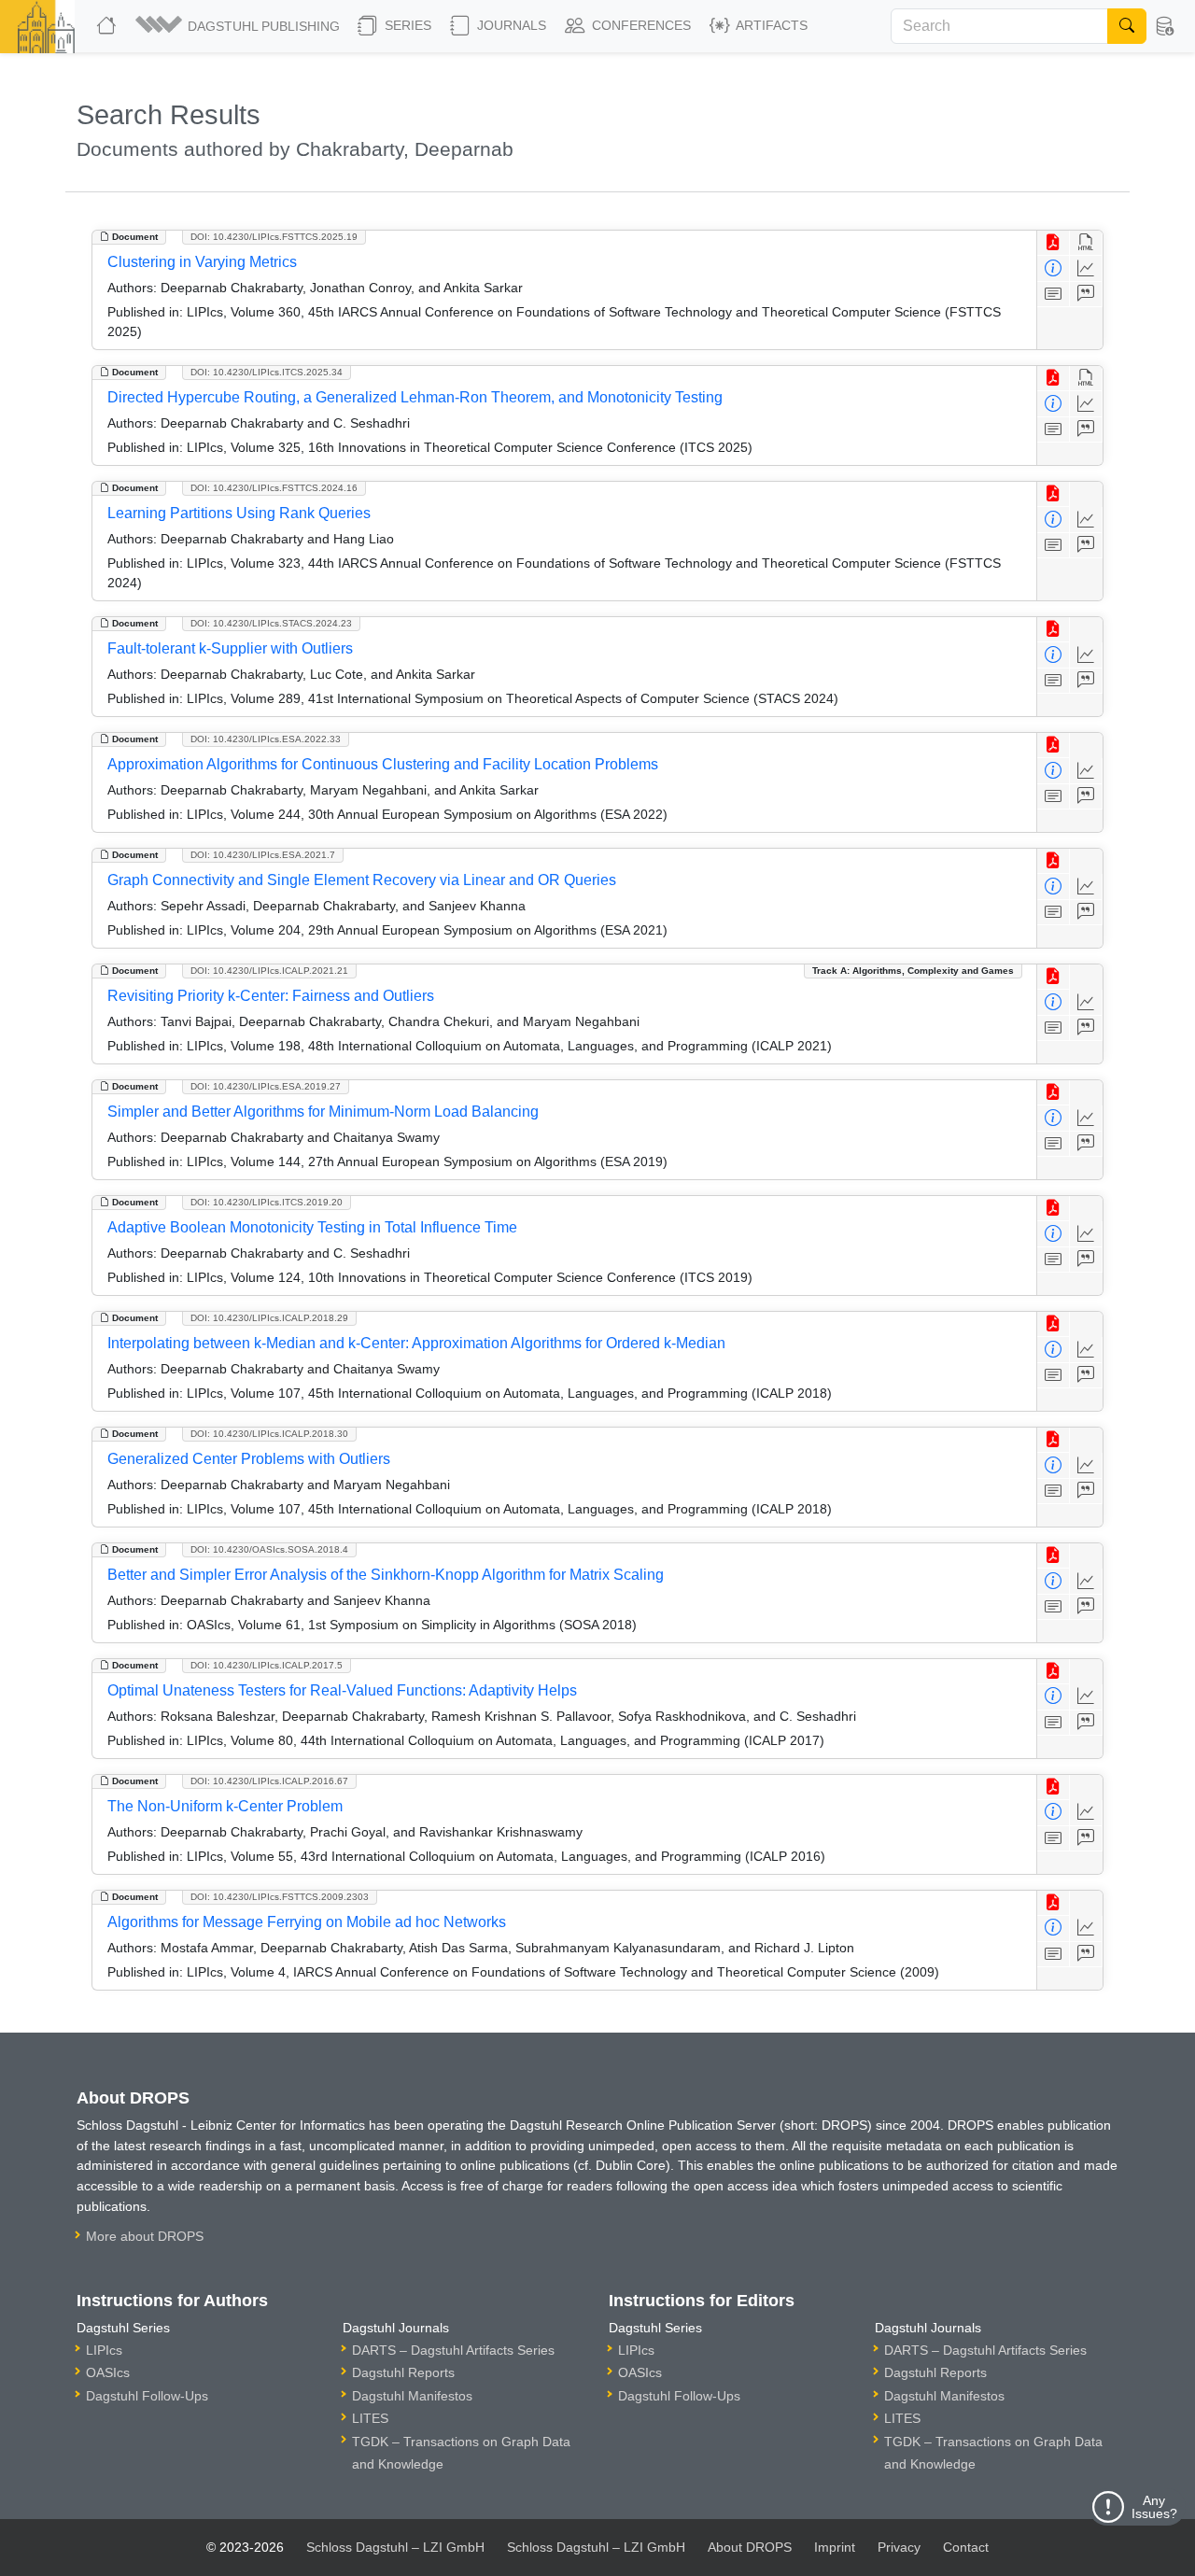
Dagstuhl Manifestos (412, 2396)
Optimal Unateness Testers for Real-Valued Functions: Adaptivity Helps (342, 1690)
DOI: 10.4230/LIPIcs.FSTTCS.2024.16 (274, 488)
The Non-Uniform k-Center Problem (225, 1806)
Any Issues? (1154, 2507)
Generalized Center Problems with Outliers (249, 1459)
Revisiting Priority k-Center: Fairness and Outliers (271, 996)
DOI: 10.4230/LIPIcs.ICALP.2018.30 (269, 1434)
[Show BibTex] (1086, 295)
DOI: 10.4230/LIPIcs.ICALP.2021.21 (269, 971)
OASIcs (108, 2372)
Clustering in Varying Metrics (202, 262)
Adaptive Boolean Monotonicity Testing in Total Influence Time (312, 1227)
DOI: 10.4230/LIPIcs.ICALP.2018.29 (269, 1318)
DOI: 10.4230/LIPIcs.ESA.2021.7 (263, 855)
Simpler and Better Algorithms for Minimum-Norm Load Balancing (323, 1112)
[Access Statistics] (1086, 268)
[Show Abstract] (1054, 295)
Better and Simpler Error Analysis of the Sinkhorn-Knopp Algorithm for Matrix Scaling (386, 1575)
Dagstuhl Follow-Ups (147, 2396)
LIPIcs (104, 2350)
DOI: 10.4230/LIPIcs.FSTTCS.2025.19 (274, 237)
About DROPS (750, 2547)
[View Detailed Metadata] (1054, 268)
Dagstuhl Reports (403, 2372)
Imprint (835, 2547)
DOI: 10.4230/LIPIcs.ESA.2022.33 (266, 739)
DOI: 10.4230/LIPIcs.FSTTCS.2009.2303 (280, 1897)
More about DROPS (145, 2236)
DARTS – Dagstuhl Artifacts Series (453, 2350)
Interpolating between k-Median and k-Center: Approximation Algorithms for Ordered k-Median (416, 1343)
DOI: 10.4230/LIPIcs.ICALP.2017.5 (267, 1665)
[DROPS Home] (108, 26)
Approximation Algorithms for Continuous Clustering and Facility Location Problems (383, 764)
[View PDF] (1054, 243)
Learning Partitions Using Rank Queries (239, 513)
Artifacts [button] (770, 25)
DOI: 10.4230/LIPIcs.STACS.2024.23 (271, 623)
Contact (966, 2547)
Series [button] (406, 25)
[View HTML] (1086, 243)
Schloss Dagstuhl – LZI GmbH (395, 2547)
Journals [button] (510, 25)
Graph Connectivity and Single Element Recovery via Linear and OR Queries (362, 880)
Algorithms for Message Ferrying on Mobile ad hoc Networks (307, 1922)
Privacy (899, 2547)
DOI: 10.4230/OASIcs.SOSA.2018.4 (269, 1549)
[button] (239, 26)
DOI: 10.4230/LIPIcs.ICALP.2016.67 (269, 1781)
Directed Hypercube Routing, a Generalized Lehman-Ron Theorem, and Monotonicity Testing (415, 397)
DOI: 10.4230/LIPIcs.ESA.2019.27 (266, 1086)
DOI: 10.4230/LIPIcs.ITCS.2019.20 (267, 1202)
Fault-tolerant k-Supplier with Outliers (230, 648)
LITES (370, 2418)
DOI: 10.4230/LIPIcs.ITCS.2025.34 (267, 372)
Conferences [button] (640, 25)
